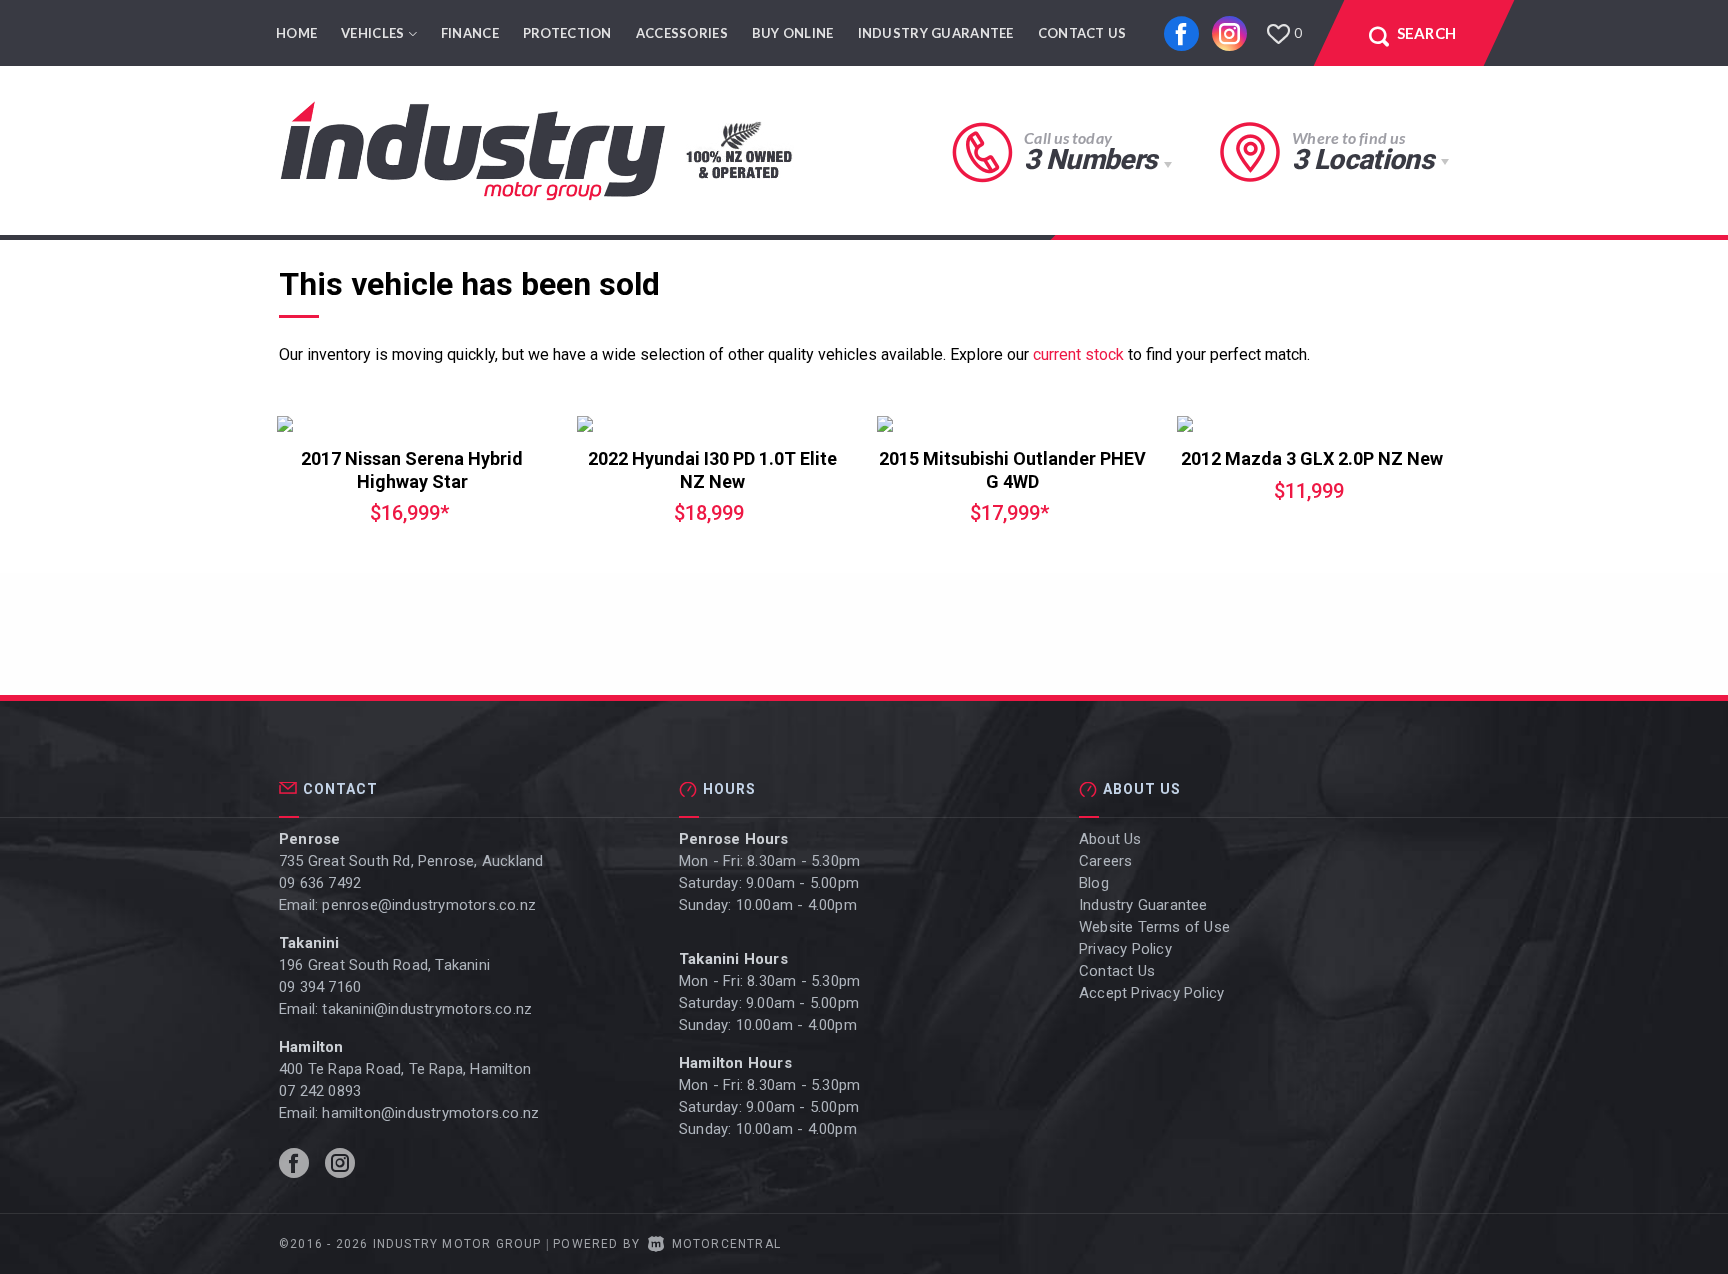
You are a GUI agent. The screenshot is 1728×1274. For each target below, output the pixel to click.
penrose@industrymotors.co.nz (429, 905)
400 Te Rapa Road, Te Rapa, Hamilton (405, 1069)
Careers (1105, 861)
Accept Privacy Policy (1151, 993)
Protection (567, 33)
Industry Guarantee (936, 33)
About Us (1110, 839)
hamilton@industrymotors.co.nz (430, 1113)
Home (296, 33)
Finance (470, 33)
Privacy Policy (1125, 949)
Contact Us (1082, 33)
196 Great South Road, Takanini (384, 965)
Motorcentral (726, 1244)
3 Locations (1362, 159)
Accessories (682, 33)
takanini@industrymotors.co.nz (427, 1009)
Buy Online (793, 33)
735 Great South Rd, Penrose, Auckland (411, 861)
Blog (1094, 883)
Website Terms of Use (1154, 927)
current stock (1078, 354)
